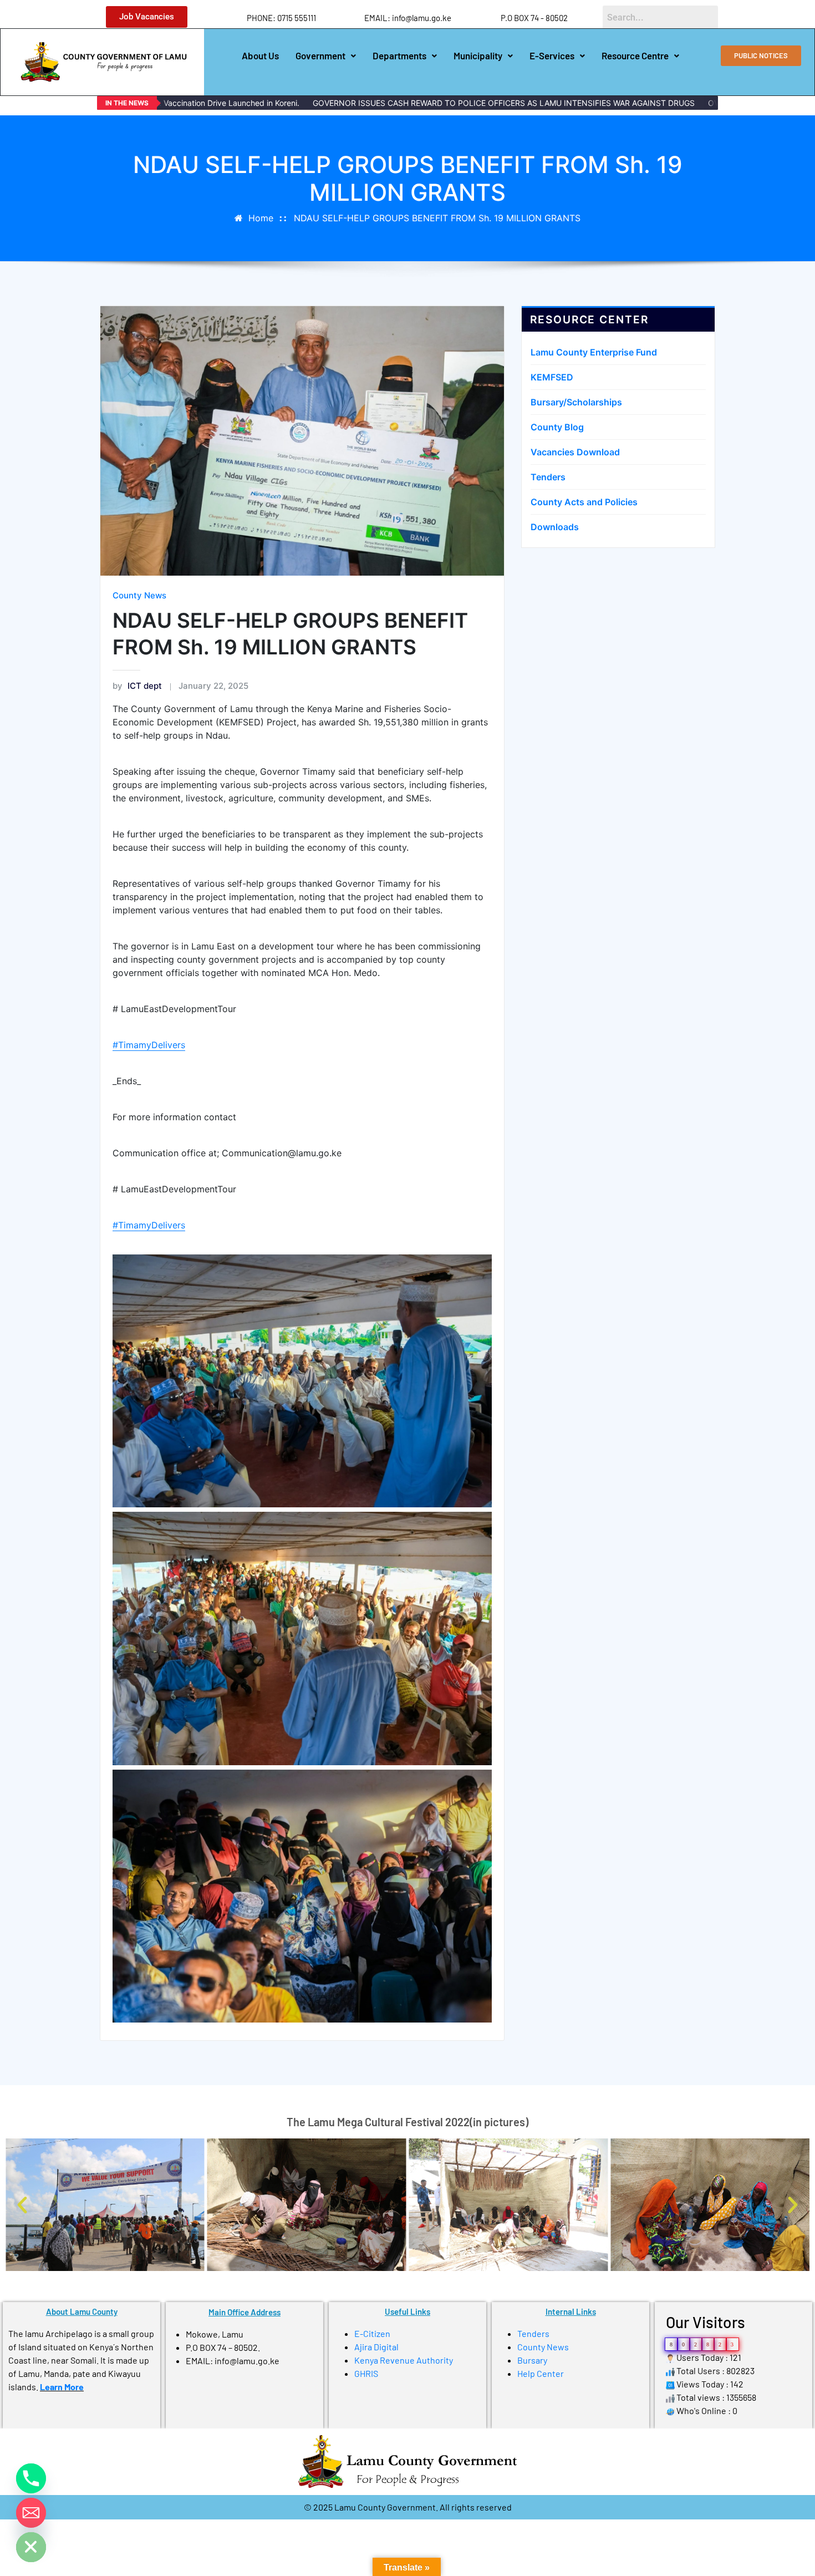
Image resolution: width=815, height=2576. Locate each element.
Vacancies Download (575, 452)
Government (320, 55)
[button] (326, 56)
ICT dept (137, 686)
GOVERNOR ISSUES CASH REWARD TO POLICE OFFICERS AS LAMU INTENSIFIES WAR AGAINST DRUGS (486, 103)
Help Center (541, 2373)
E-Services (552, 55)
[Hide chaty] (31, 2547)
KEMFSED (552, 377)
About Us (260, 55)
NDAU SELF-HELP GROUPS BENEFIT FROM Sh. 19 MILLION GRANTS (437, 218)
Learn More (62, 2387)
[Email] (31, 2513)
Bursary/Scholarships (576, 402)
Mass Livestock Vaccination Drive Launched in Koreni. (185, 103)
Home (261, 218)
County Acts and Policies (584, 502)
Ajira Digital (376, 2347)
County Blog (557, 427)
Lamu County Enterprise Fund (594, 352)
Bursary (532, 2360)
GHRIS (366, 2373)
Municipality (478, 55)
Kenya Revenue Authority (404, 2360)
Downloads (555, 527)
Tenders (548, 477)
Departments (399, 55)
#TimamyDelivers (149, 1045)
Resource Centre (635, 55)
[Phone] (31, 2478)
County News (139, 595)
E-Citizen (372, 2333)
